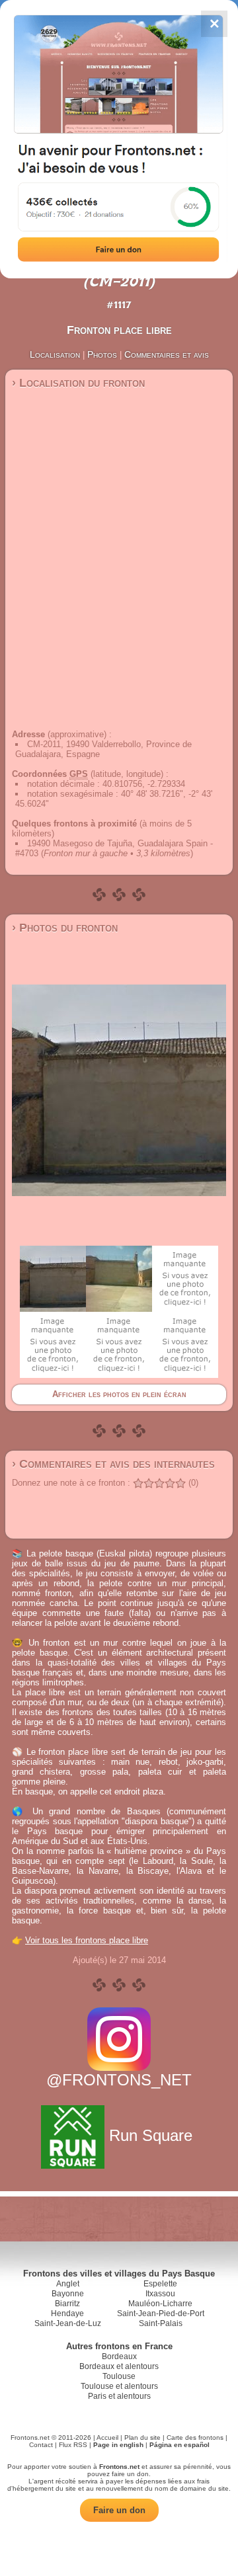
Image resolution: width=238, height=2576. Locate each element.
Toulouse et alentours (119, 2386)
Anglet (68, 2284)
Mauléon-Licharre (160, 2304)
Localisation (55, 354)
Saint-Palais (161, 2323)
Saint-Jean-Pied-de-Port (161, 2314)
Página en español (179, 2445)
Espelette (160, 2284)
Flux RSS (73, 2445)
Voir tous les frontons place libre (87, 1940)
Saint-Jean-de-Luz (68, 2323)
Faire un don (119, 2510)
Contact (41, 2445)
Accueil (107, 2437)
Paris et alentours (119, 2396)
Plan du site (142, 2437)
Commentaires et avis (167, 354)
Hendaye (67, 2314)
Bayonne (68, 2294)
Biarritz (67, 2304)
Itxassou (160, 2294)
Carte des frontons (195, 2437)
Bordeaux (119, 2356)
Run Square (151, 2135)
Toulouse (119, 2376)
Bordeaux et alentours (119, 2366)
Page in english (118, 2445)
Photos (102, 354)
